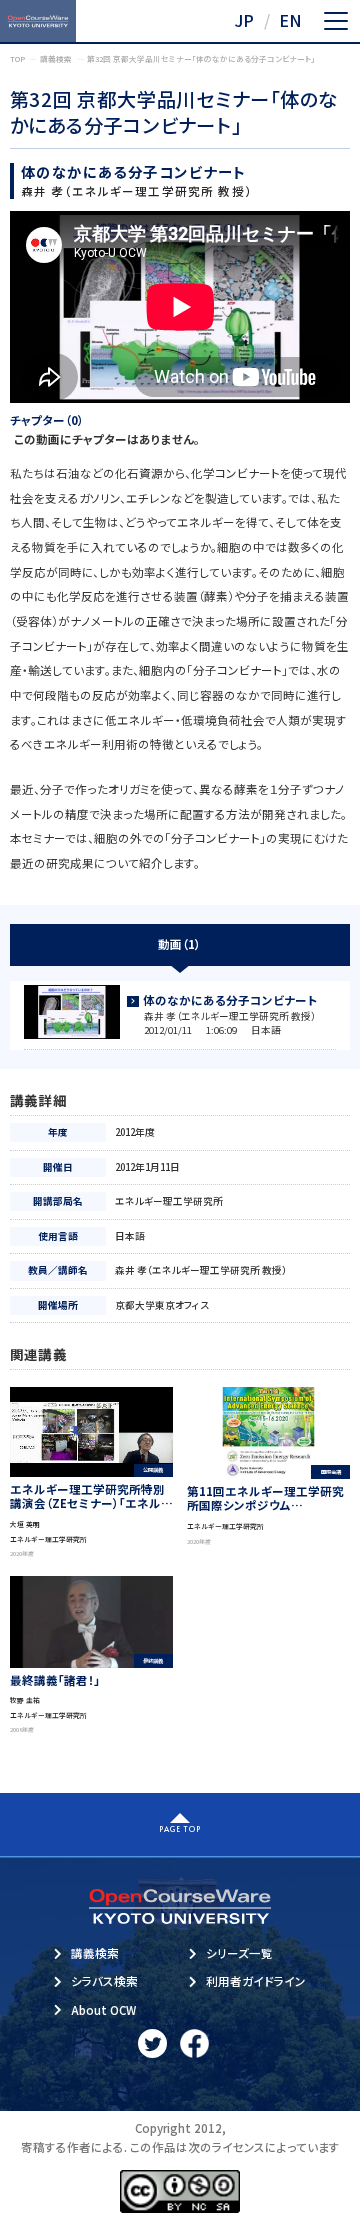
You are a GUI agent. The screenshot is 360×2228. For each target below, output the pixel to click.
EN (290, 20)
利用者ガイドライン (256, 1981)
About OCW (103, 2010)
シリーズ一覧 (239, 1953)
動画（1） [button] (179, 944)
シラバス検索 (104, 1981)
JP (244, 20)
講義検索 (95, 1953)
